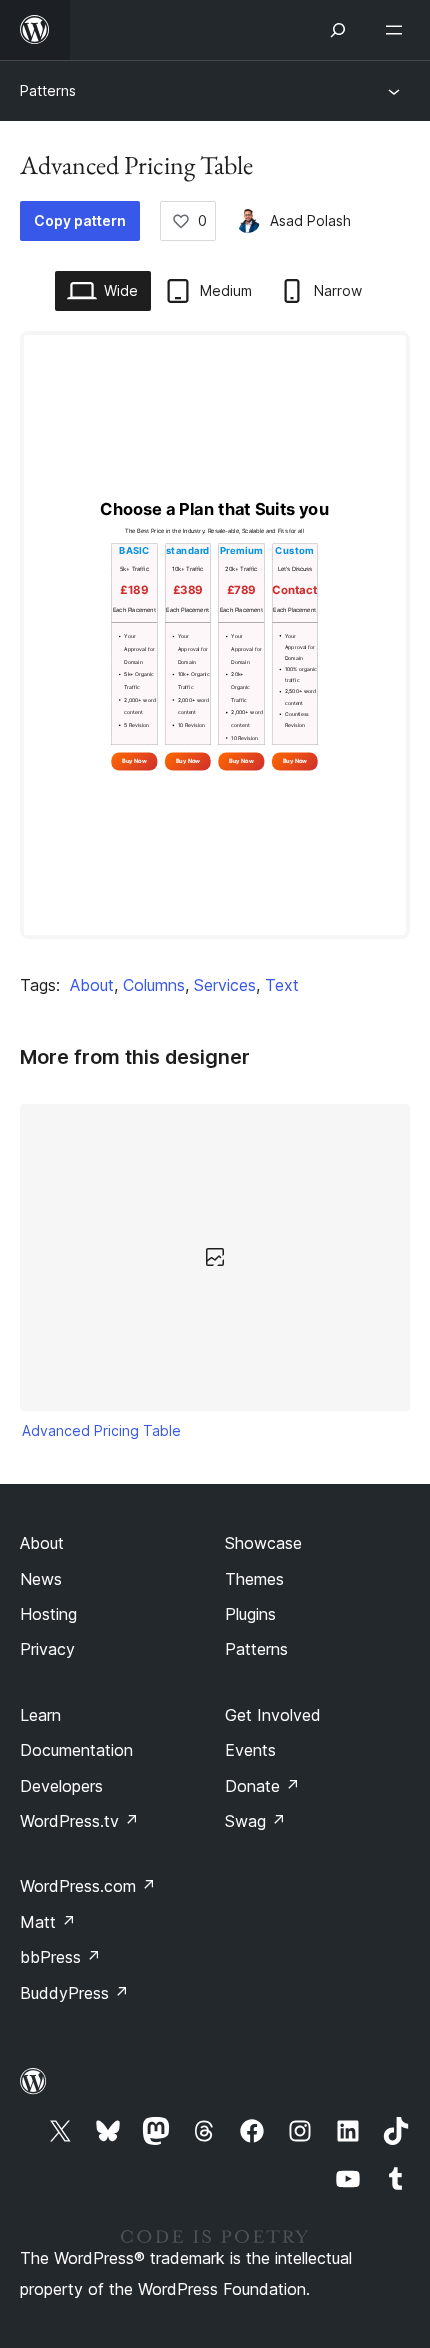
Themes (254, 1579)
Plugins (250, 1614)
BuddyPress (74, 1993)
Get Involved (273, 1715)
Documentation (76, 1750)
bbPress (60, 1957)
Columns (154, 985)
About (92, 985)
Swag (255, 1821)
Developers (61, 1786)
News (41, 1579)
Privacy (47, 1649)
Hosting (48, 1614)
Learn (40, 1715)
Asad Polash (310, 220)
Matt (48, 1922)
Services (225, 985)
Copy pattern (80, 220)
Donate (262, 1786)
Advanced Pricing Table (101, 1430)
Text (282, 985)
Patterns (48, 90)
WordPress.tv (79, 1821)
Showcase (263, 1543)
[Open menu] (398, 30)
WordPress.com (88, 1886)
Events (250, 1750)
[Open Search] (338, 30)
